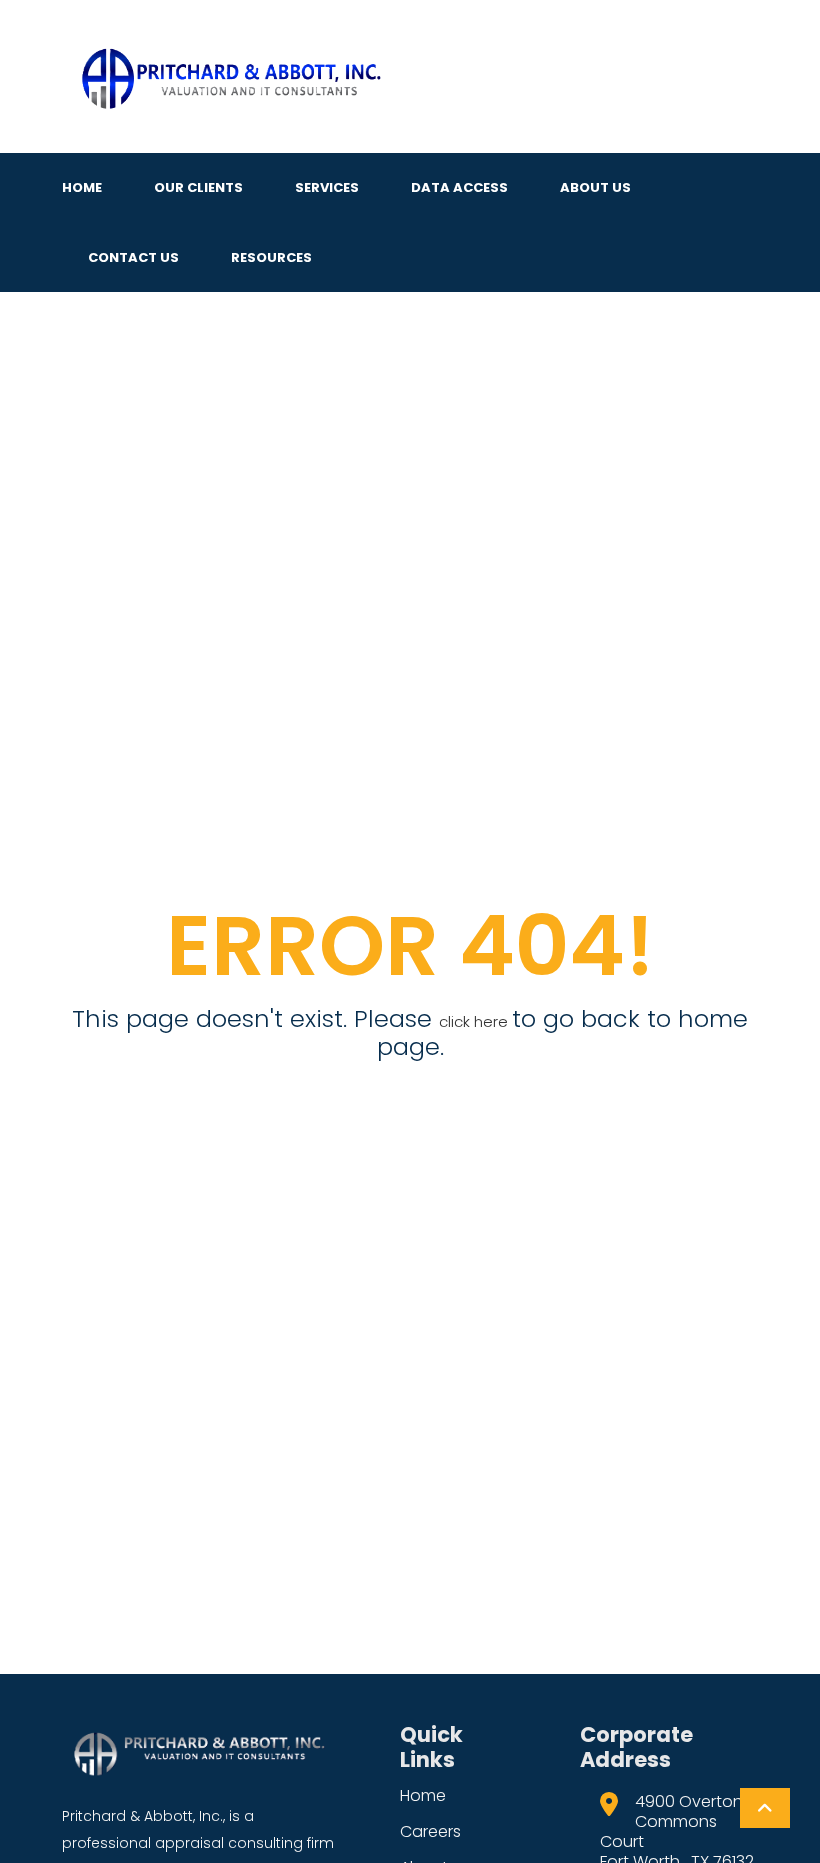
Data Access (459, 187)
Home (82, 187)
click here (475, 1021)
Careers (430, 1831)
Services (327, 187)
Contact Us (133, 257)
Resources (271, 257)
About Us (595, 187)
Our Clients (198, 187)
